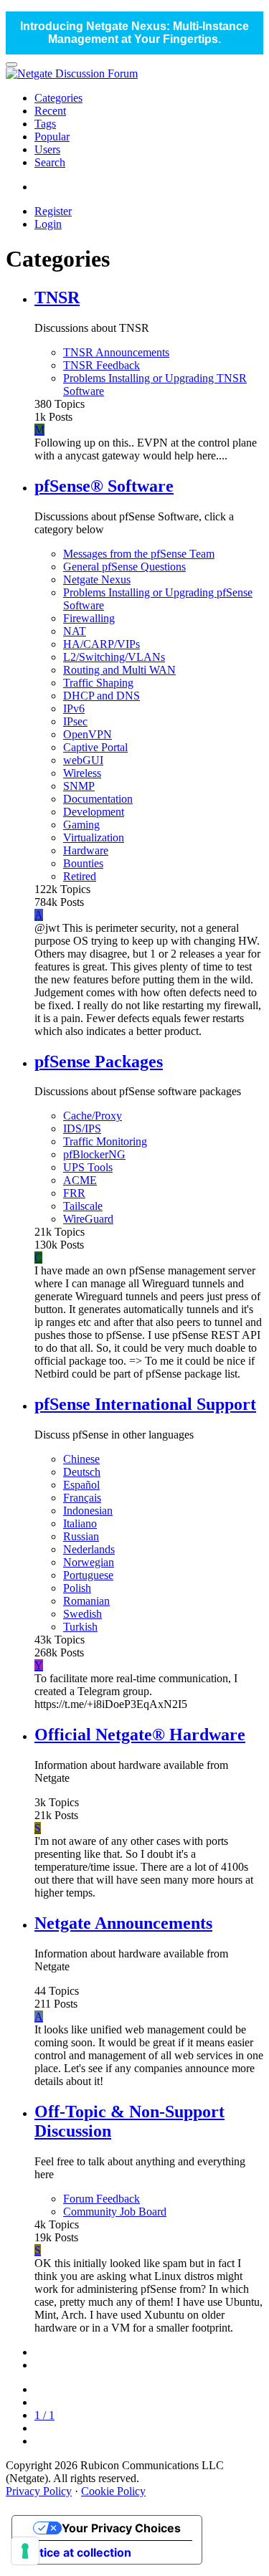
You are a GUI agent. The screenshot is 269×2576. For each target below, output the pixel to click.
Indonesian (88, 1511)
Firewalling (89, 618)
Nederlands (89, 1549)
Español (81, 1485)
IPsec (75, 721)
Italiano (80, 1523)
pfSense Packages (99, 1062)
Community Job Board (115, 2212)
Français (82, 1498)
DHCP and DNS (102, 696)
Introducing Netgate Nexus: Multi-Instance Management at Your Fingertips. (134, 33)
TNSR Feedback (102, 365)
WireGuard (88, 1219)
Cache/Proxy (93, 1116)
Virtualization (94, 838)
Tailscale (83, 1206)
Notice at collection (77, 2552)
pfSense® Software (104, 486)
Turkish (80, 1627)
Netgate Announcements (123, 1923)
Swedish (82, 1614)
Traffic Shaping (98, 683)
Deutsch (82, 1472)
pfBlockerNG (94, 1154)
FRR (74, 1193)
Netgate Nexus (97, 579)
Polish (77, 1588)
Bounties (83, 863)
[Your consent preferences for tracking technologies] (25, 2551)
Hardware (86, 850)
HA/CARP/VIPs (102, 644)
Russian (81, 1536)
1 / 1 (44, 2415)
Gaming (81, 825)
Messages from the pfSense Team (139, 554)
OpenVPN (88, 734)
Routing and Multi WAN (119, 670)
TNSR (57, 297)
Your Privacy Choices (121, 2528)
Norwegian (89, 1562)
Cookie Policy (113, 2491)
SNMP (79, 786)
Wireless (82, 773)
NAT (75, 631)
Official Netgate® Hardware (140, 1735)
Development (94, 812)
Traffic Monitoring (105, 1141)
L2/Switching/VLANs (114, 657)
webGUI (83, 760)
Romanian (86, 1601)
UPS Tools (88, 1167)
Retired (80, 876)
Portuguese (88, 1575)
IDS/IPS (82, 1129)
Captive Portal (95, 747)
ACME (80, 1180)
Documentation (98, 799)
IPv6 (74, 709)
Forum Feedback (102, 2199)
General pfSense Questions (124, 567)
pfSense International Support (145, 1404)
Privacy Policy (39, 2491)
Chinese (81, 1459)
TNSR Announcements (116, 352)
